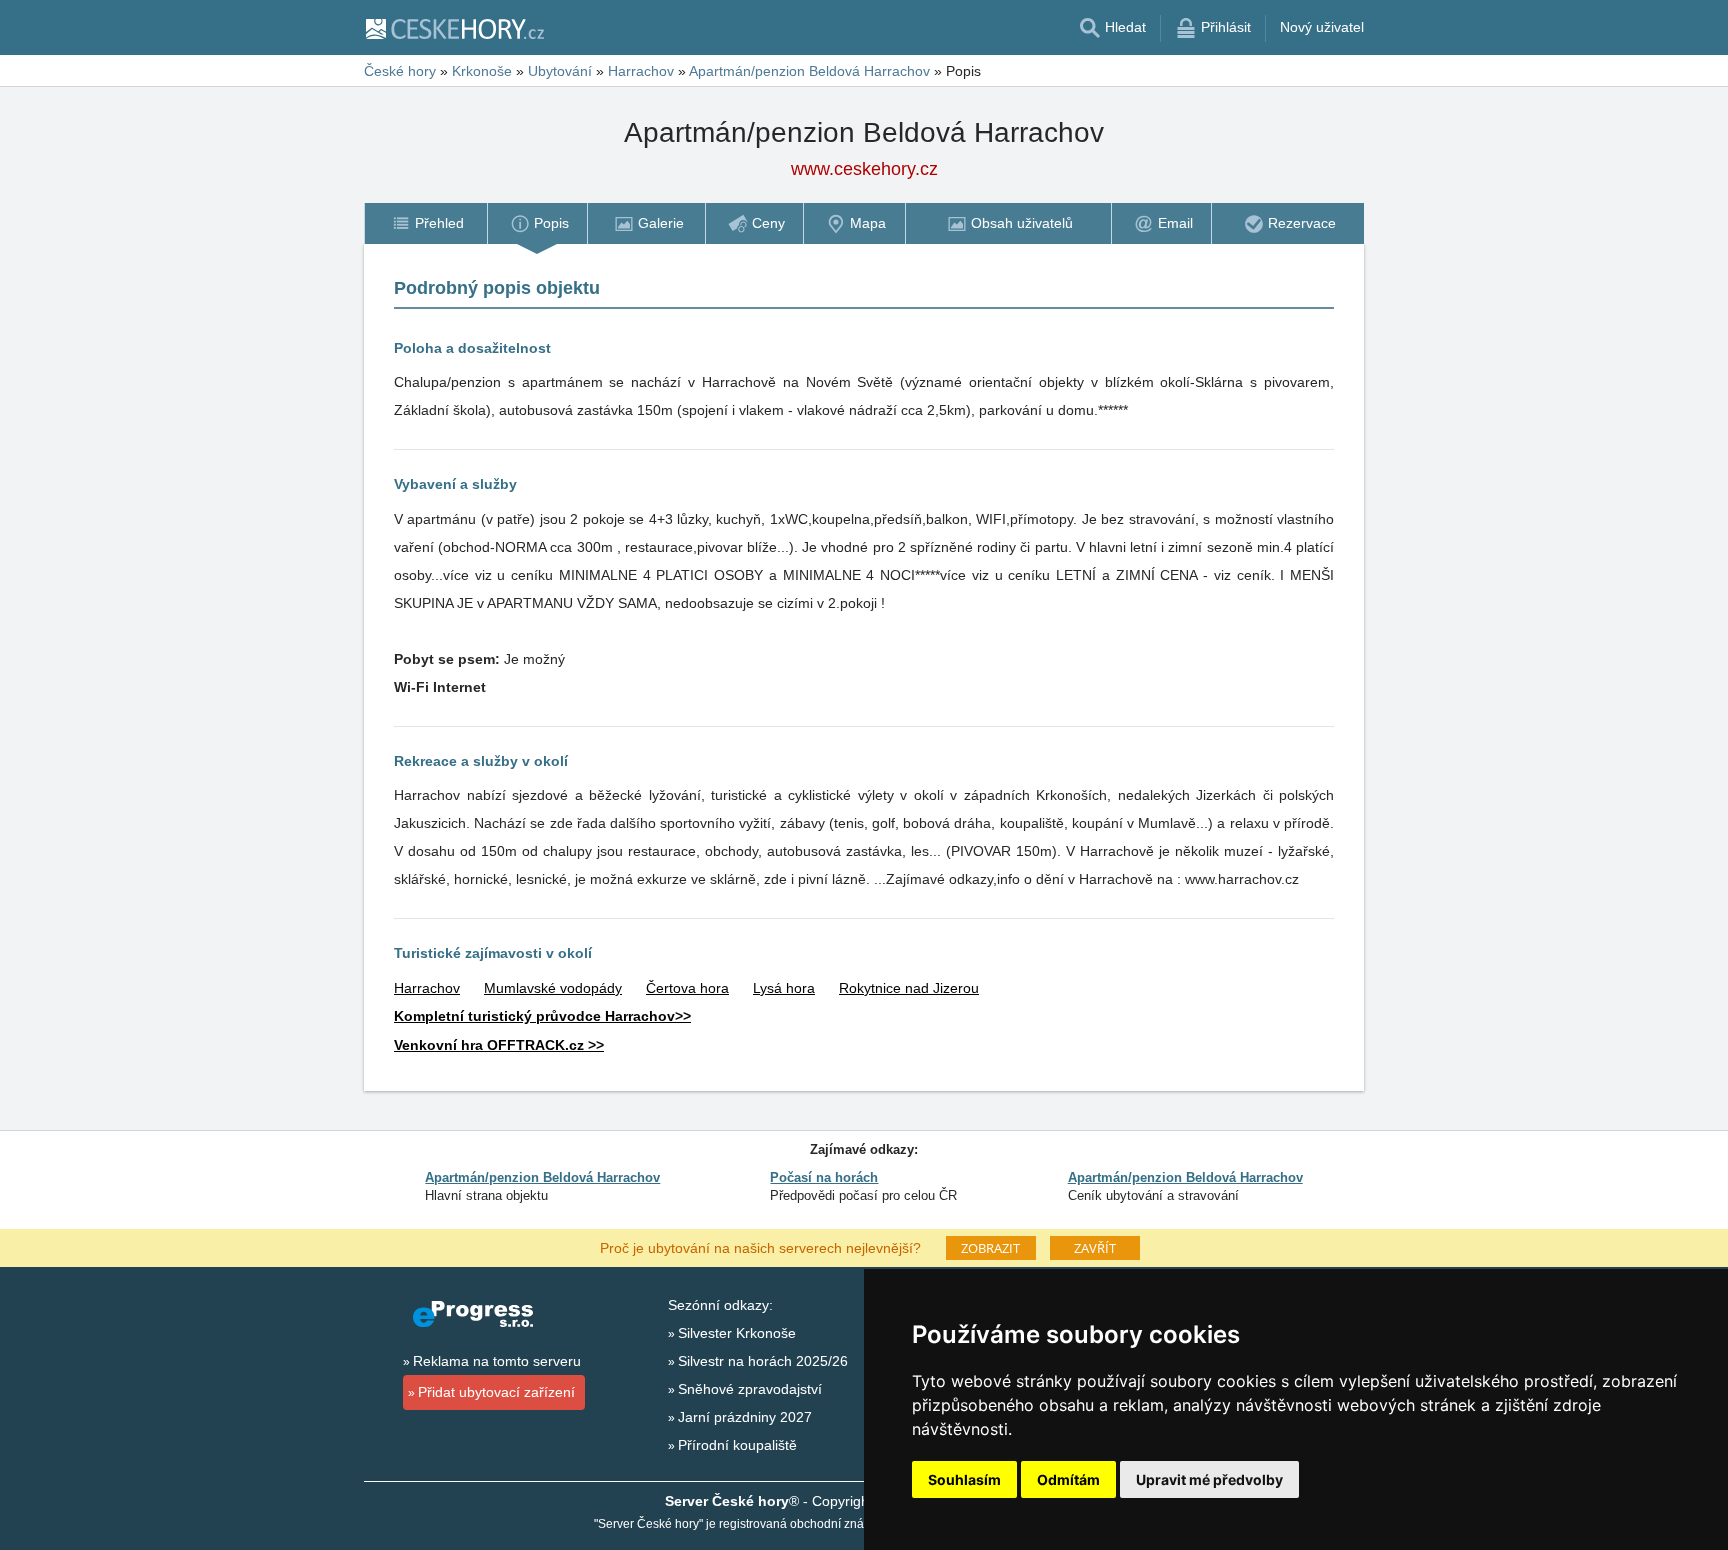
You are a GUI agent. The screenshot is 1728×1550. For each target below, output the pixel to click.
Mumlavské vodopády (553, 988)
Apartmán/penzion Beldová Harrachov (542, 1177)
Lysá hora (784, 988)
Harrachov (427, 988)
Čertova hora (687, 988)
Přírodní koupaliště (737, 1445)
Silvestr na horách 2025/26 (763, 1361)
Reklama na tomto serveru (497, 1361)
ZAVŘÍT (1095, 1248)
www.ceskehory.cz (864, 169)
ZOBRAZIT (990, 1248)
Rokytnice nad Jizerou (909, 988)
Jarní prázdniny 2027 (745, 1417)
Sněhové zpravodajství (750, 1389)
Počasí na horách (824, 1177)
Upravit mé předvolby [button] (1209, 1479)
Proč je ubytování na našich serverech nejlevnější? (760, 1247)
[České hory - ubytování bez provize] (454, 28)
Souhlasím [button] (964, 1479)
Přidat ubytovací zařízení (496, 1392)
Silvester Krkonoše (737, 1333)
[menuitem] (425, 223)
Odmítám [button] (1068, 1479)
